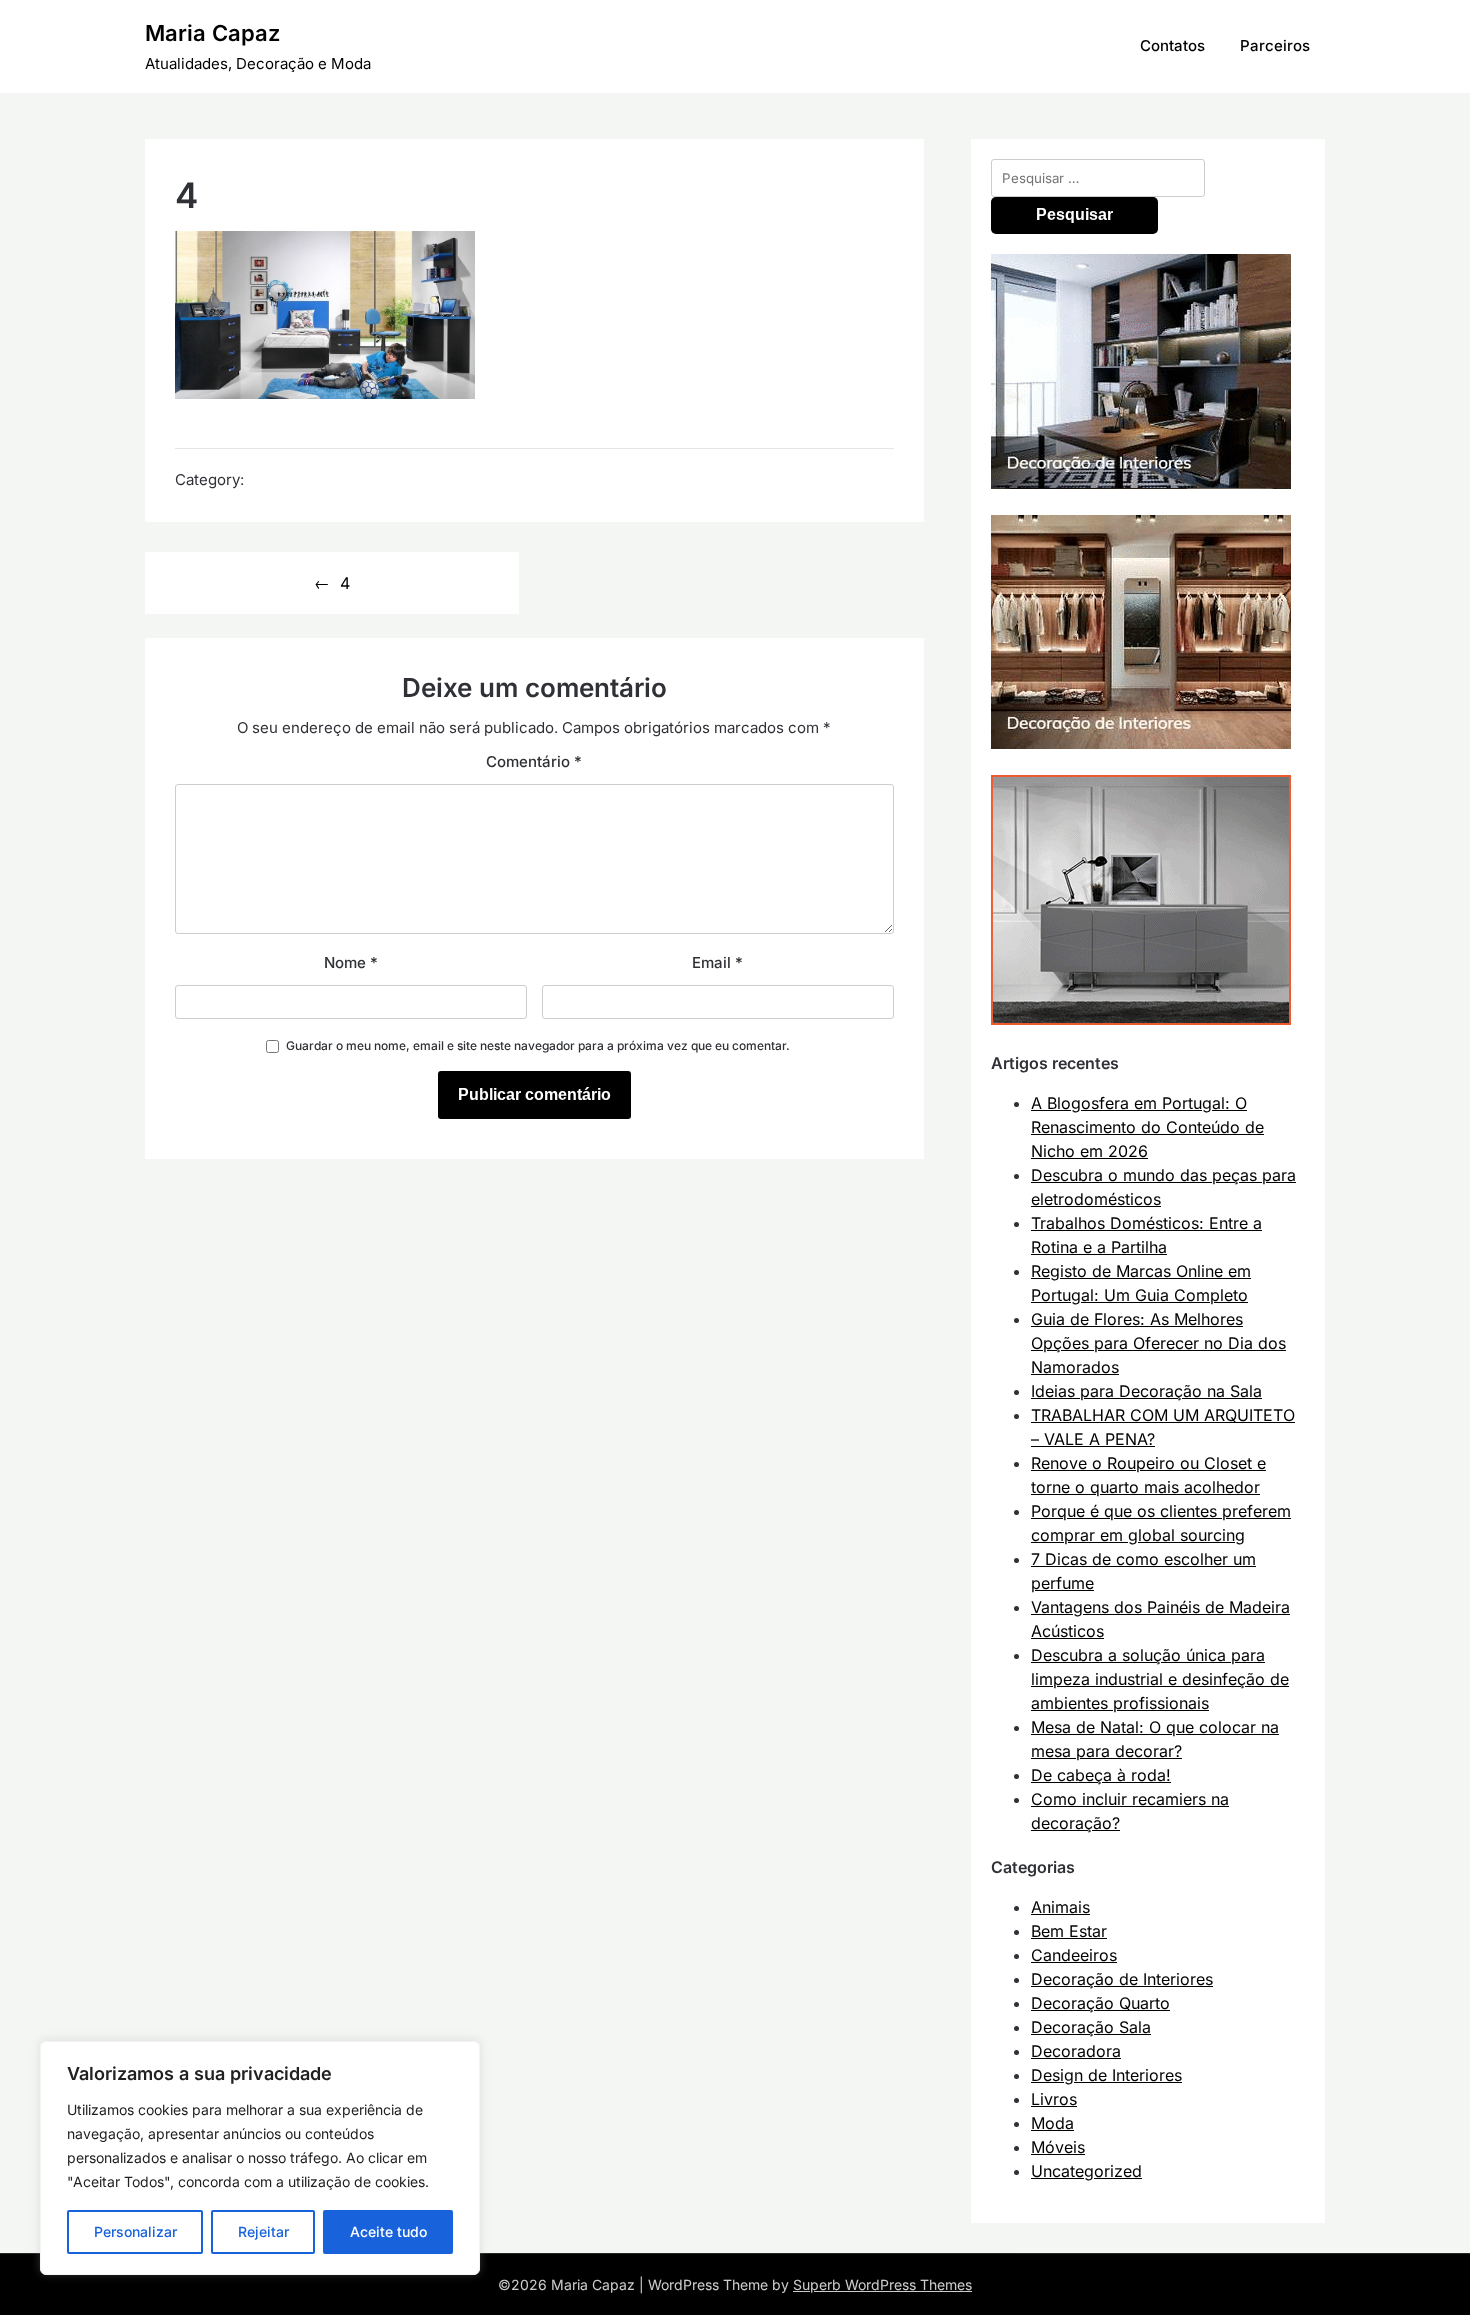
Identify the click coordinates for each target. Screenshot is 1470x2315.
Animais (1060, 1907)
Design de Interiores (1106, 2075)
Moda (1052, 2123)
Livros (1054, 2099)
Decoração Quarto (1100, 2003)
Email (717, 962)
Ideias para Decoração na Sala (1146, 1391)
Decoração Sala (1091, 2027)
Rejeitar (263, 2231)
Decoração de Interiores (1122, 1979)
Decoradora (1076, 2051)
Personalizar (135, 2231)
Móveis (1058, 2147)
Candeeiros (1074, 1955)
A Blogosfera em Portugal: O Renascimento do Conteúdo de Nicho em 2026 (1147, 1127)
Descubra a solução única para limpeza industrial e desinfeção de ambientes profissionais (1160, 1679)
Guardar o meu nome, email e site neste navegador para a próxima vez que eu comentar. (538, 1045)
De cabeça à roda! (1101, 1775)
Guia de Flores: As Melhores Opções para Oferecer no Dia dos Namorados (1158, 1343)
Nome (351, 962)
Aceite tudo (388, 2231)
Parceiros (1275, 45)
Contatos (1172, 45)
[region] (260, 2158)
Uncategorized (1086, 2171)
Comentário (534, 761)
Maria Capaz (212, 33)
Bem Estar (1069, 1931)
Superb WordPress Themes (882, 2284)
